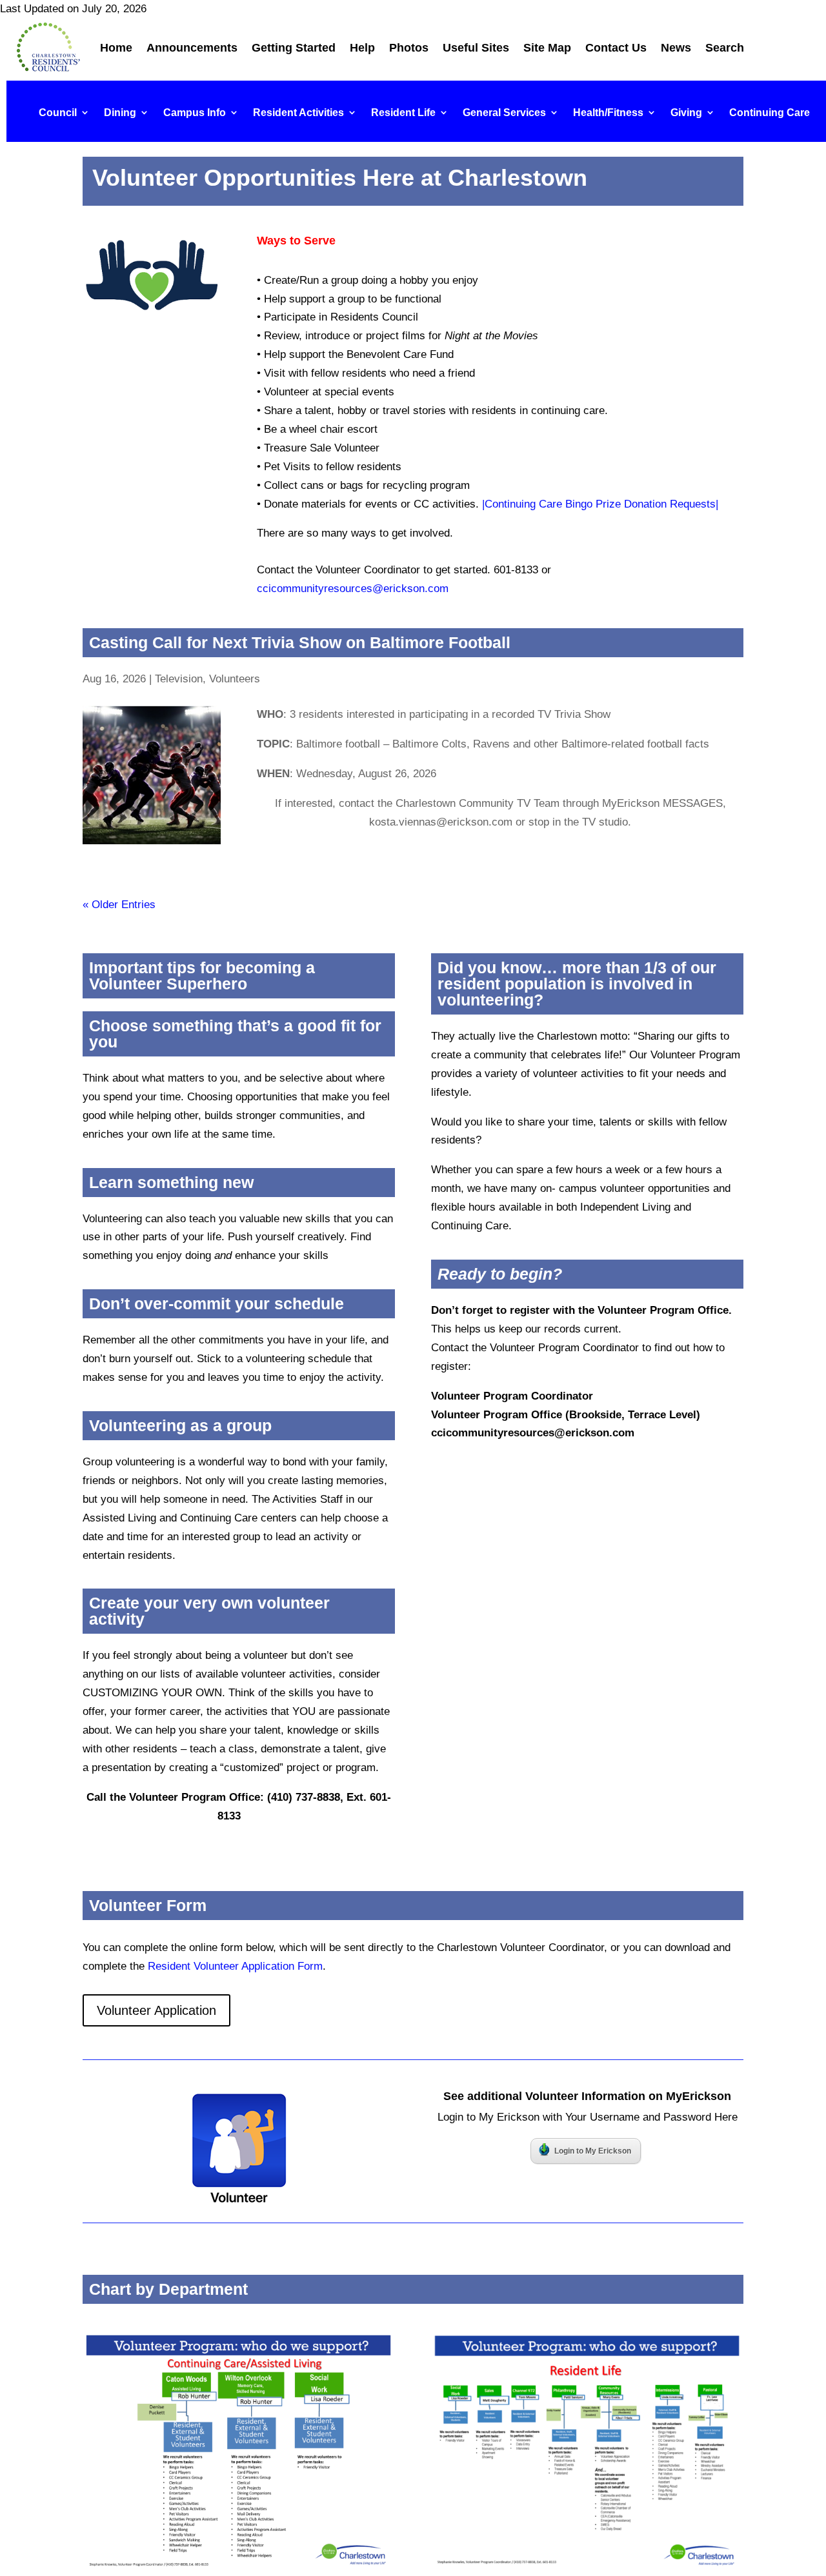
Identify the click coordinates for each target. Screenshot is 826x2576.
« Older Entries (119, 905)
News (676, 48)
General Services (504, 113)
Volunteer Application (156, 2010)
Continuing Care (770, 113)
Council (58, 113)
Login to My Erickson (593, 2151)
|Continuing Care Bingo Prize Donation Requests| (600, 504)
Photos (409, 48)
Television (179, 679)
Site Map (547, 48)
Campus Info (195, 113)
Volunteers (235, 679)
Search (725, 48)
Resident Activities (298, 113)
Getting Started (294, 48)
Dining (120, 113)
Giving (686, 113)
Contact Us (616, 48)
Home (116, 48)
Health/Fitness (608, 113)
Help (362, 48)
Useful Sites (476, 48)
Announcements (192, 48)
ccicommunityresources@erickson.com (353, 589)
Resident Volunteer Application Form (235, 1966)
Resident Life (403, 113)
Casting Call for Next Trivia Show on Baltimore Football (300, 642)
